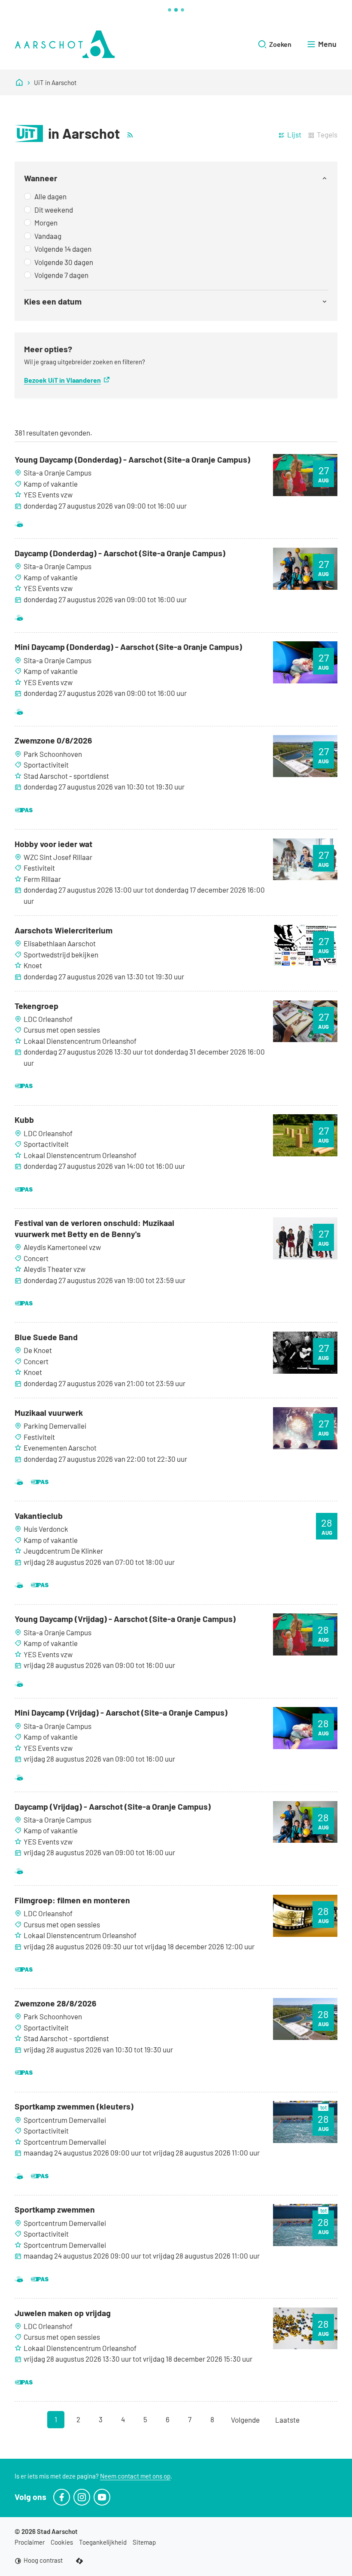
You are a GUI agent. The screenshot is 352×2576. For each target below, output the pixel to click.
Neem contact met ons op (135, 2476)
